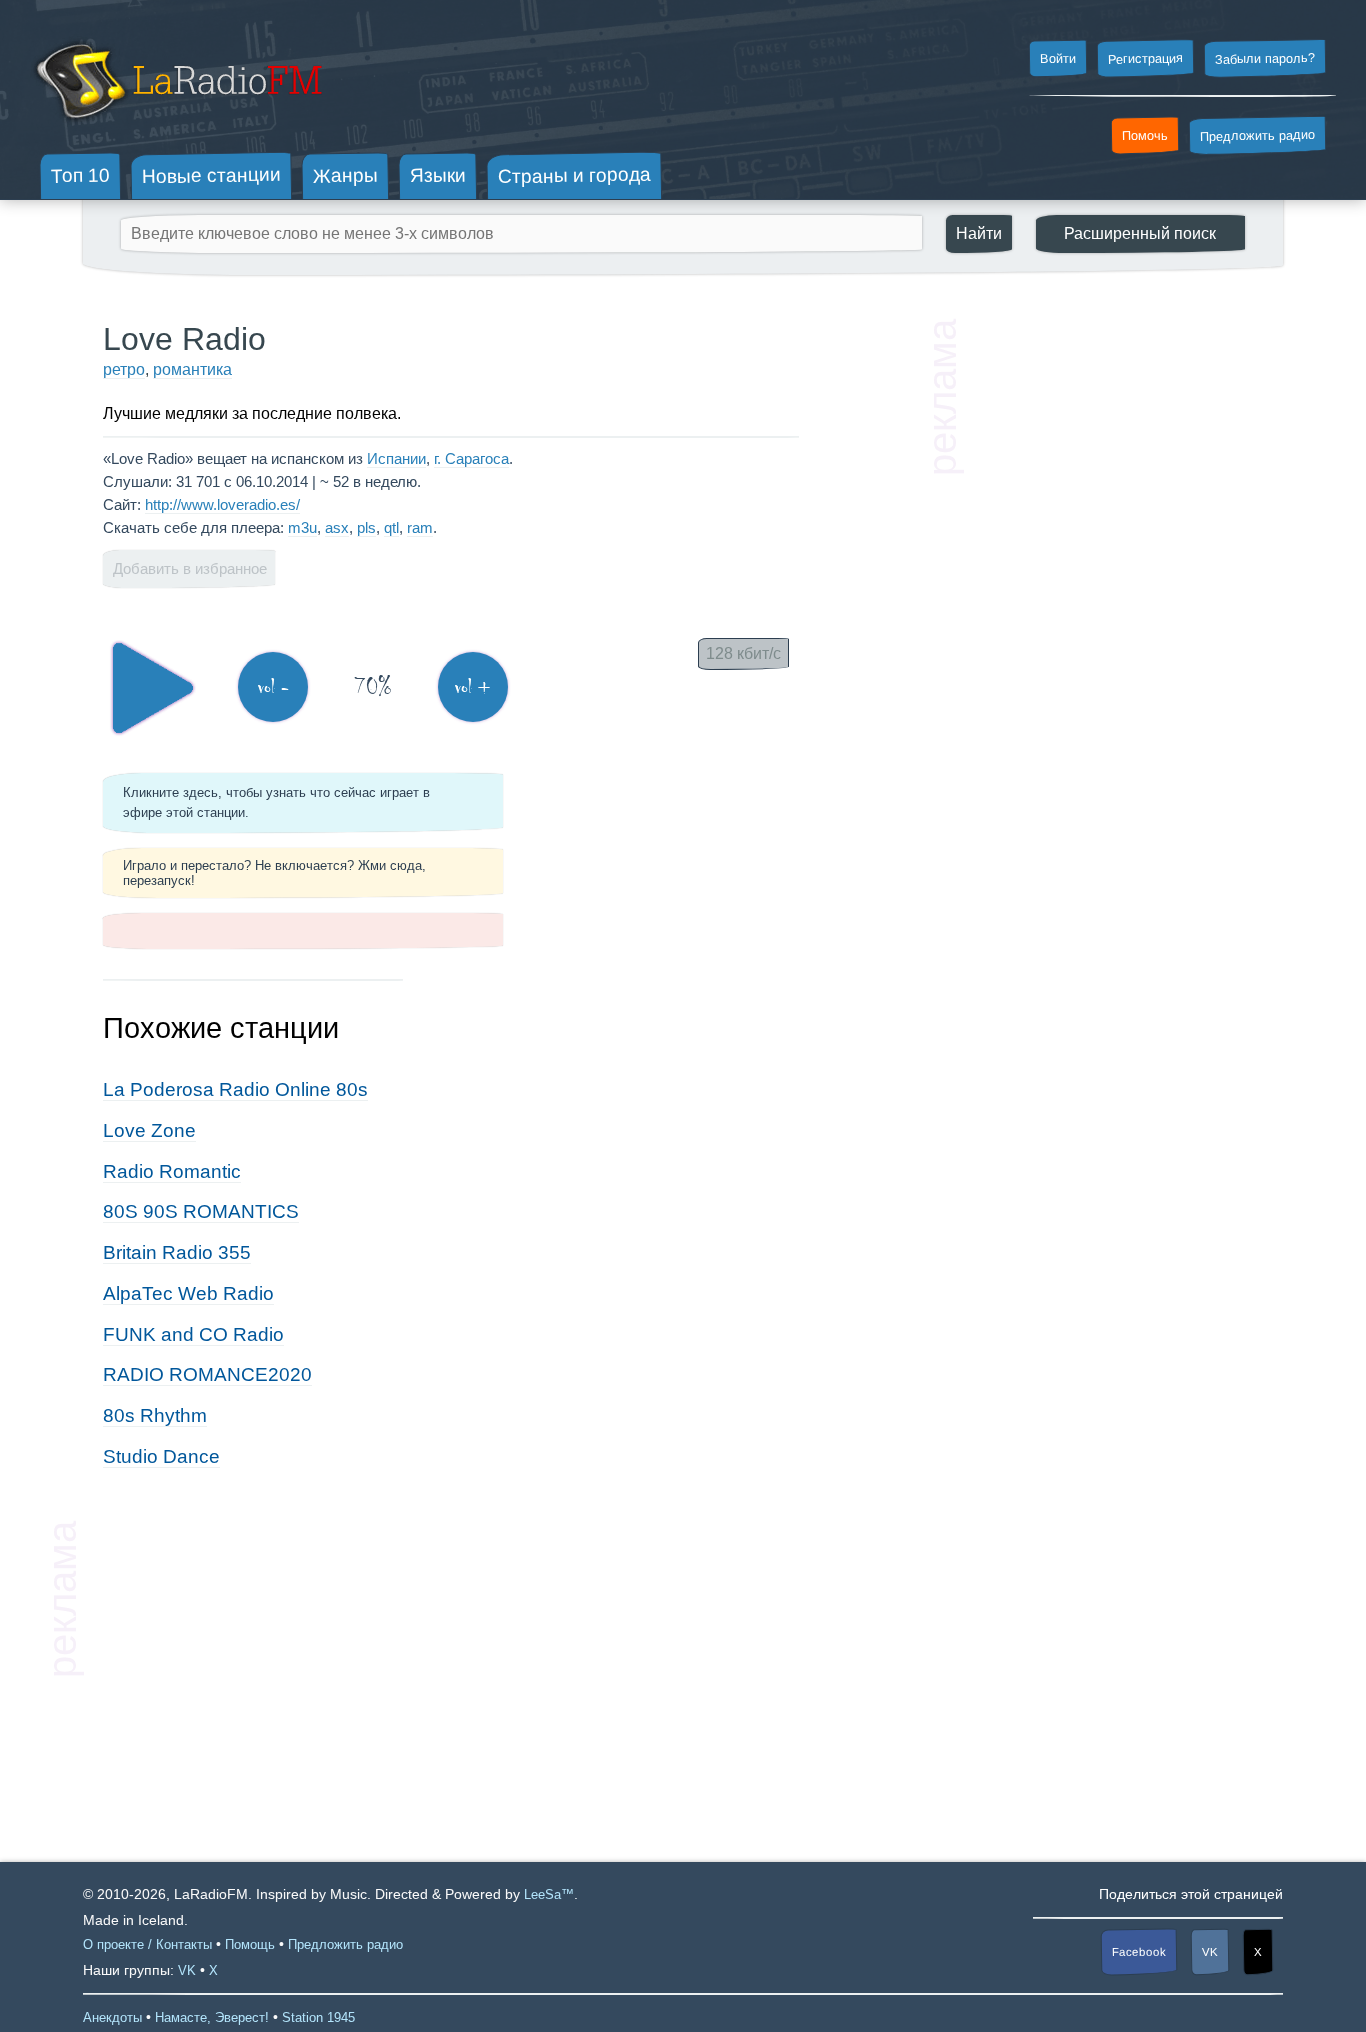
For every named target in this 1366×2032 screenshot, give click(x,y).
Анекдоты (112, 2017)
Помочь (1145, 136)
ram (420, 527)
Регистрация (1145, 58)
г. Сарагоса (471, 458)
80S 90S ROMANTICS (201, 1211)
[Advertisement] (1113, 620)
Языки (438, 176)
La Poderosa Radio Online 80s (235, 1089)
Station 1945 (318, 2017)
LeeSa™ (549, 1894)
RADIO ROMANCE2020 (207, 1374)
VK (1210, 1952)
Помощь (250, 1944)
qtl (391, 527)
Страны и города (574, 176)
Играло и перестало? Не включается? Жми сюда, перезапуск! (274, 873)
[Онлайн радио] (176, 127)
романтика (192, 369)
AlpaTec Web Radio (188, 1293)
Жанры (345, 175)
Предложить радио (1257, 135)
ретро (124, 369)
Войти (1058, 59)
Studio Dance (161, 1456)
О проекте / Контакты (147, 1944)
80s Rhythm (155, 1415)
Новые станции (211, 175)
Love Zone (149, 1130)
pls (366, 527)
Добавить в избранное (190, 568)
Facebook (1139, 1951)
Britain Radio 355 (177, 1252)
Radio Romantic (172, 1171)
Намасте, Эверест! (212, 2017)
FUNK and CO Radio (193, 1334)
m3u (302, 527)
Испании (396, 458)
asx (337, 527)
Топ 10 (80, 175)
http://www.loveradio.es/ (222, 504)
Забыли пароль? (1265, 58)
